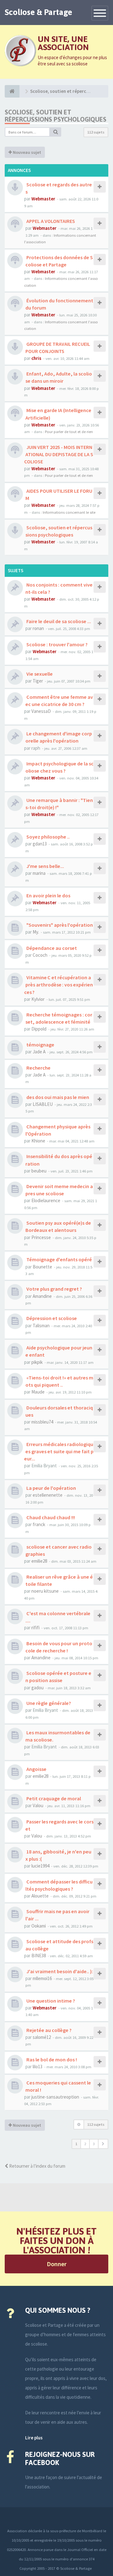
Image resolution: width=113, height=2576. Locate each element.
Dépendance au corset (51, 948)
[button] (103, 2144)
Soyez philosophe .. (48, 837)
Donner (57, 2264)
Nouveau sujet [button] (27, 152)
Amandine (42, 1296)
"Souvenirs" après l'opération (59, 925)
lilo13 (38, 2067)
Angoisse (36, 1769)
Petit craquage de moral (53, 1798)
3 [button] (94, 2144)
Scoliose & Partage (38, 12)
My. (36, 932)
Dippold (39, 1029)
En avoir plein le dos (48, 895)
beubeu (39, 1171)
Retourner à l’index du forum (37, 2166)
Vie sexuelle (39, 674)
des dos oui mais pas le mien (57, 1097)
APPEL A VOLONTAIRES (50, 221)
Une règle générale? (48, 1703)
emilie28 (39, 1561)
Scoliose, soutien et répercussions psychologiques (56, 116)
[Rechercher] (56, 132)
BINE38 (39, 1956)
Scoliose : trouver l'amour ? (56, 644)
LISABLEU (43, 1104)
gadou (38, 1688)
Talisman (41, 1326)
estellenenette (48, 1495)
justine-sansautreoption (55, 2097)
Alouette (40, 1896)
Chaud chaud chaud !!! (50, 1517)
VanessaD (41, 711)
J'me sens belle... (45, 866)
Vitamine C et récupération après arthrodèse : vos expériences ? (59, 985)
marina (39, 873)
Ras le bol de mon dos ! (51, 2059)
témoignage (40, 1045)
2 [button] (85, 2144)
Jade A (39, 1052)
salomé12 (42, 2037)
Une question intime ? (50, 2001)
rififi (35, 1628)
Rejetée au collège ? (48, 2030)
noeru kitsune (45, 1591)
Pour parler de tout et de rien (69, 431)
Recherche (38, 1068)
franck (39, 1524)
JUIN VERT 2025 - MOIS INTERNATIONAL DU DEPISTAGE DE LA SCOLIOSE (59, 454)
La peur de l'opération (51, 1488)
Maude (38, 1392)
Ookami (39, 1926)
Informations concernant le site (69, 512)
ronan (38, 628)
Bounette (42, 1267)
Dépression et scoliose (51, 1318)
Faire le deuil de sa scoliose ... (58, 621)
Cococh (40, 955)
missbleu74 (42, 1422)
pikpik (37, 1362)
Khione (38, 1141)
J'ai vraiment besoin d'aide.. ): (59, 1971)
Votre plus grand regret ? (54, 1289)
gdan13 (40, 844)
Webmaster (43, 199)
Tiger (38, 681)
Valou (38, 1805)
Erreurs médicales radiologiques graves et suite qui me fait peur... (59, 1451)
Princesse (41, 1237)
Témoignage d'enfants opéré (59, 1259)
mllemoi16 (42, 1978)
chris (36, 358)
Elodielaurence (46, 1200)
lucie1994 (40, 1866)
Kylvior (38, 999)
